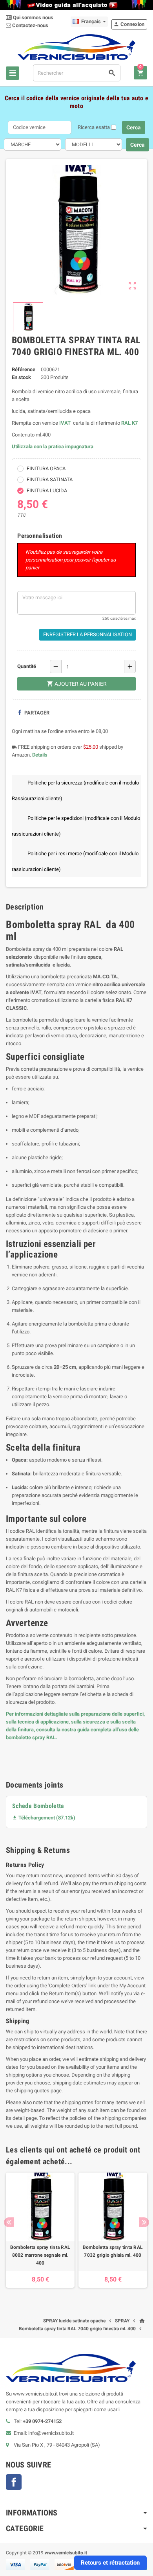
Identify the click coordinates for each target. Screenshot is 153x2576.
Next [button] (144, 2222)
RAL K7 (129, 423)
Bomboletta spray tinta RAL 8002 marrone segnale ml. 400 (40, 2255)
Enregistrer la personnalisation (87, 634)
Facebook (14, 2482)
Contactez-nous (30, 25)
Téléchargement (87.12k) (44, 1818)
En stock (21, 377)
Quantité (27, 666)
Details (40, 755)
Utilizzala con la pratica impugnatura (53, 447)
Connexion (129, 24)
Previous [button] (9, 2222)
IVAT (65, 423)
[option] (40, 2230)
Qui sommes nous (33, 17)
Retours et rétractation (110, 2563)
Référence (24, 369)
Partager (36, 713)
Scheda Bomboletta (38, 1806)
